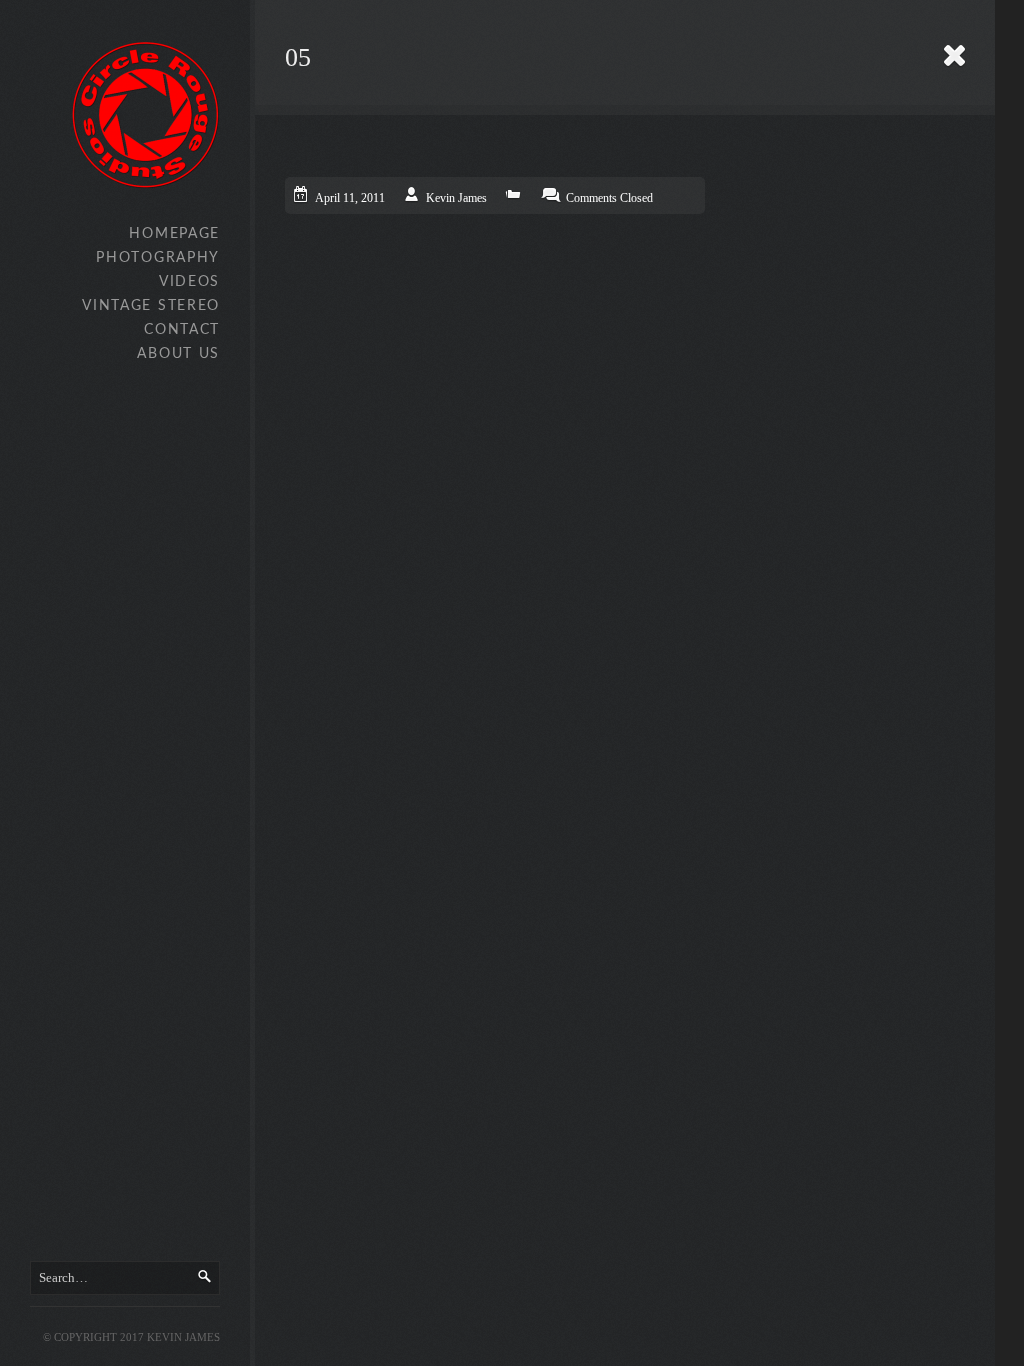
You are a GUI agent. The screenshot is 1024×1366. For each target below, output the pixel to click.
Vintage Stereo (151, 306)
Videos (189, 282)
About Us (178, 354)
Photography (158, 258)
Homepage (174, 234)
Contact (182, 330)
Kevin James (456, 198)
